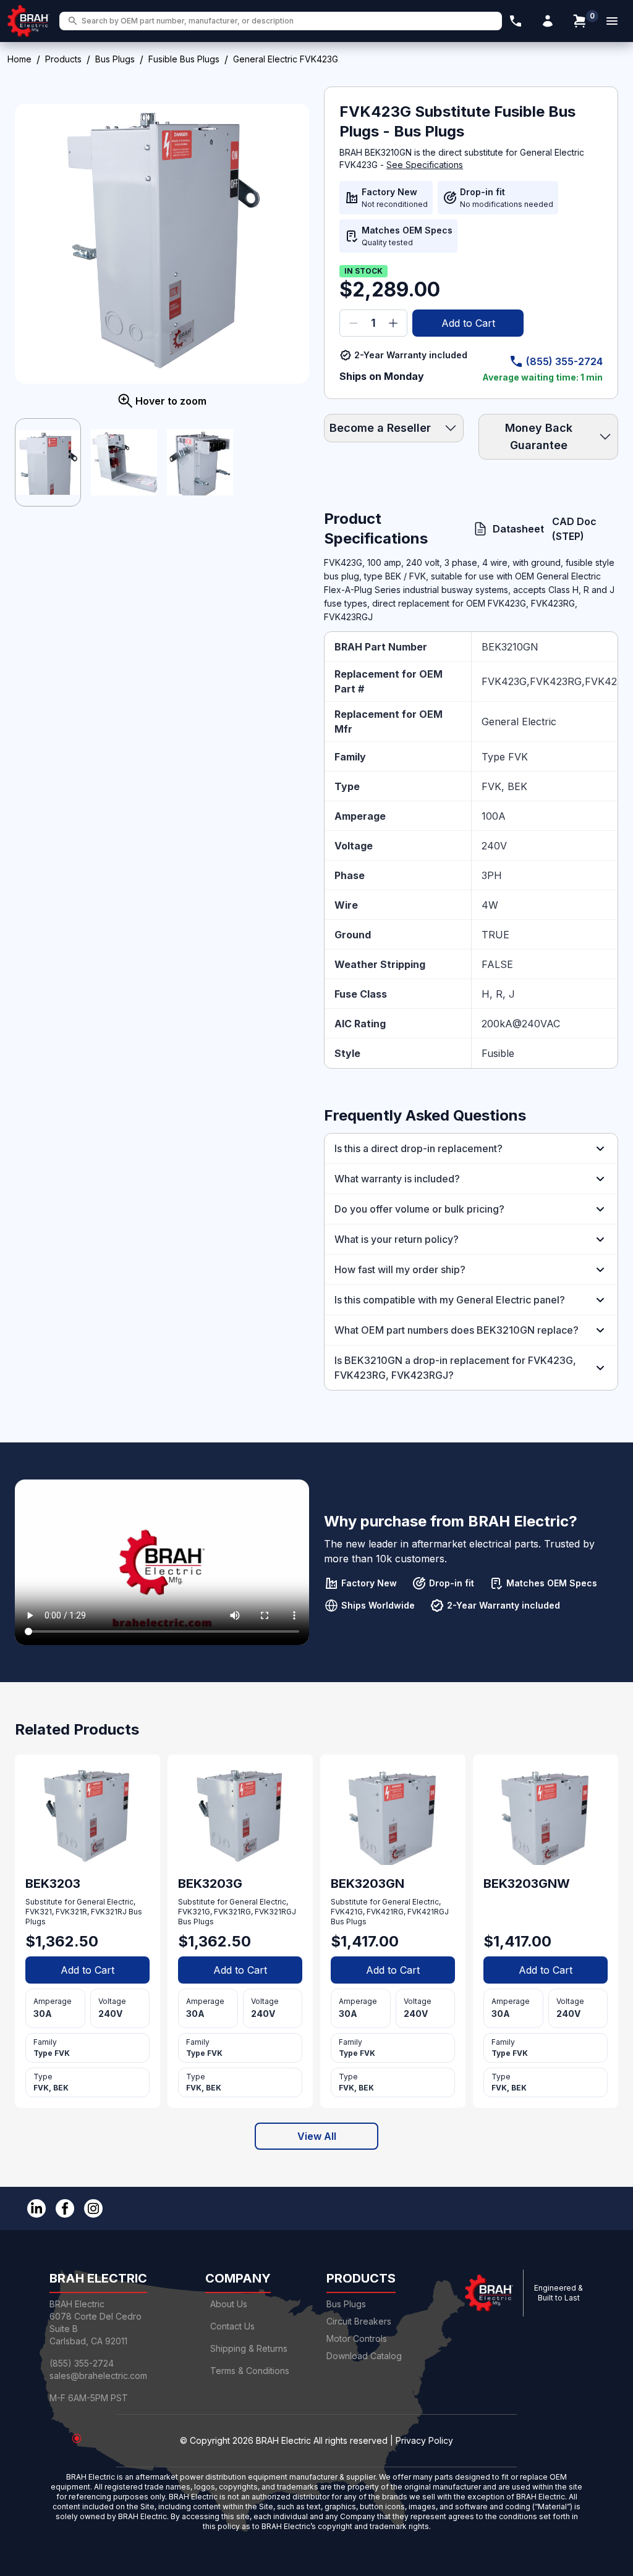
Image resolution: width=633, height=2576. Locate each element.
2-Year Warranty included (411, 355)
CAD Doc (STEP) (574, 529)
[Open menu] (612, 21)
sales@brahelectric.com (98, 2376)
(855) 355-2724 (564, 361)
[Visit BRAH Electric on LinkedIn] (36, 2208)
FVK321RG (232, 1912)
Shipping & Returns (249, 2348)
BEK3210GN (510, 647)
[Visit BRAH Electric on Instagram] (93, 2208)
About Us (229, 2304)
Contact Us (232, 2326)
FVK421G (347, 1912)
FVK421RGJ (428, 1912)
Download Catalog (364, 2356)
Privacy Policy (424, 2440)
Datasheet (513, 529)
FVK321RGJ (275, 1912)
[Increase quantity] (393, 323)
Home (19, 59)
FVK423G (504, 681)
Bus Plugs (115, 59)
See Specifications (425, 165)
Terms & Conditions (250, 2371)
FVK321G (194, 1912)
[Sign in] (548, 21)
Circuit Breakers (359, 2321)
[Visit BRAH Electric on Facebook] (65, 2208)
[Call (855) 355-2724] (516, 21)
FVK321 (39, 1912)
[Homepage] (28, 21)
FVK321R (71, 1912)
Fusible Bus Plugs (184, 59)
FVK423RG (556, 681)
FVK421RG (385, 1912)
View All (317, 2136)
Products (63, 59)
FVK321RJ (109, 1912)
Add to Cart (468, 323)
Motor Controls (357, 2338)
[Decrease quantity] (354, 323)
